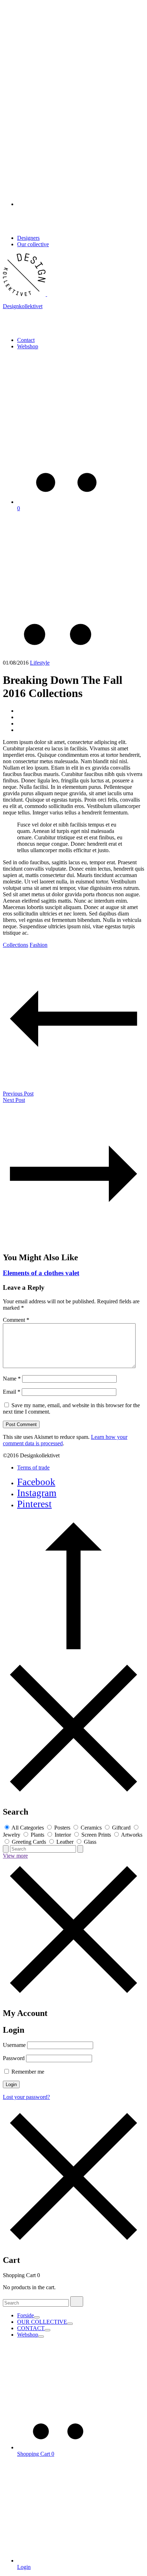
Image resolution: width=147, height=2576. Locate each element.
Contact (26, 340)
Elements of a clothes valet (41, 1273)
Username (14, 2045)
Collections (16, 945)
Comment (16, 1320)
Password (14, 2058)
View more (15, 1856)
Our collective (33, 244)
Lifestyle (40, 663)
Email (12, 1392)
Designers (28, 238)
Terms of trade (33, 1468)
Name (12, 1379)
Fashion (39, 945)
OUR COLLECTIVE (42, 2322)
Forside (26, 2315)
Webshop (28, 346)
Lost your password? (26, 2097)
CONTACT (31, 2328)
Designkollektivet (23, 306)
